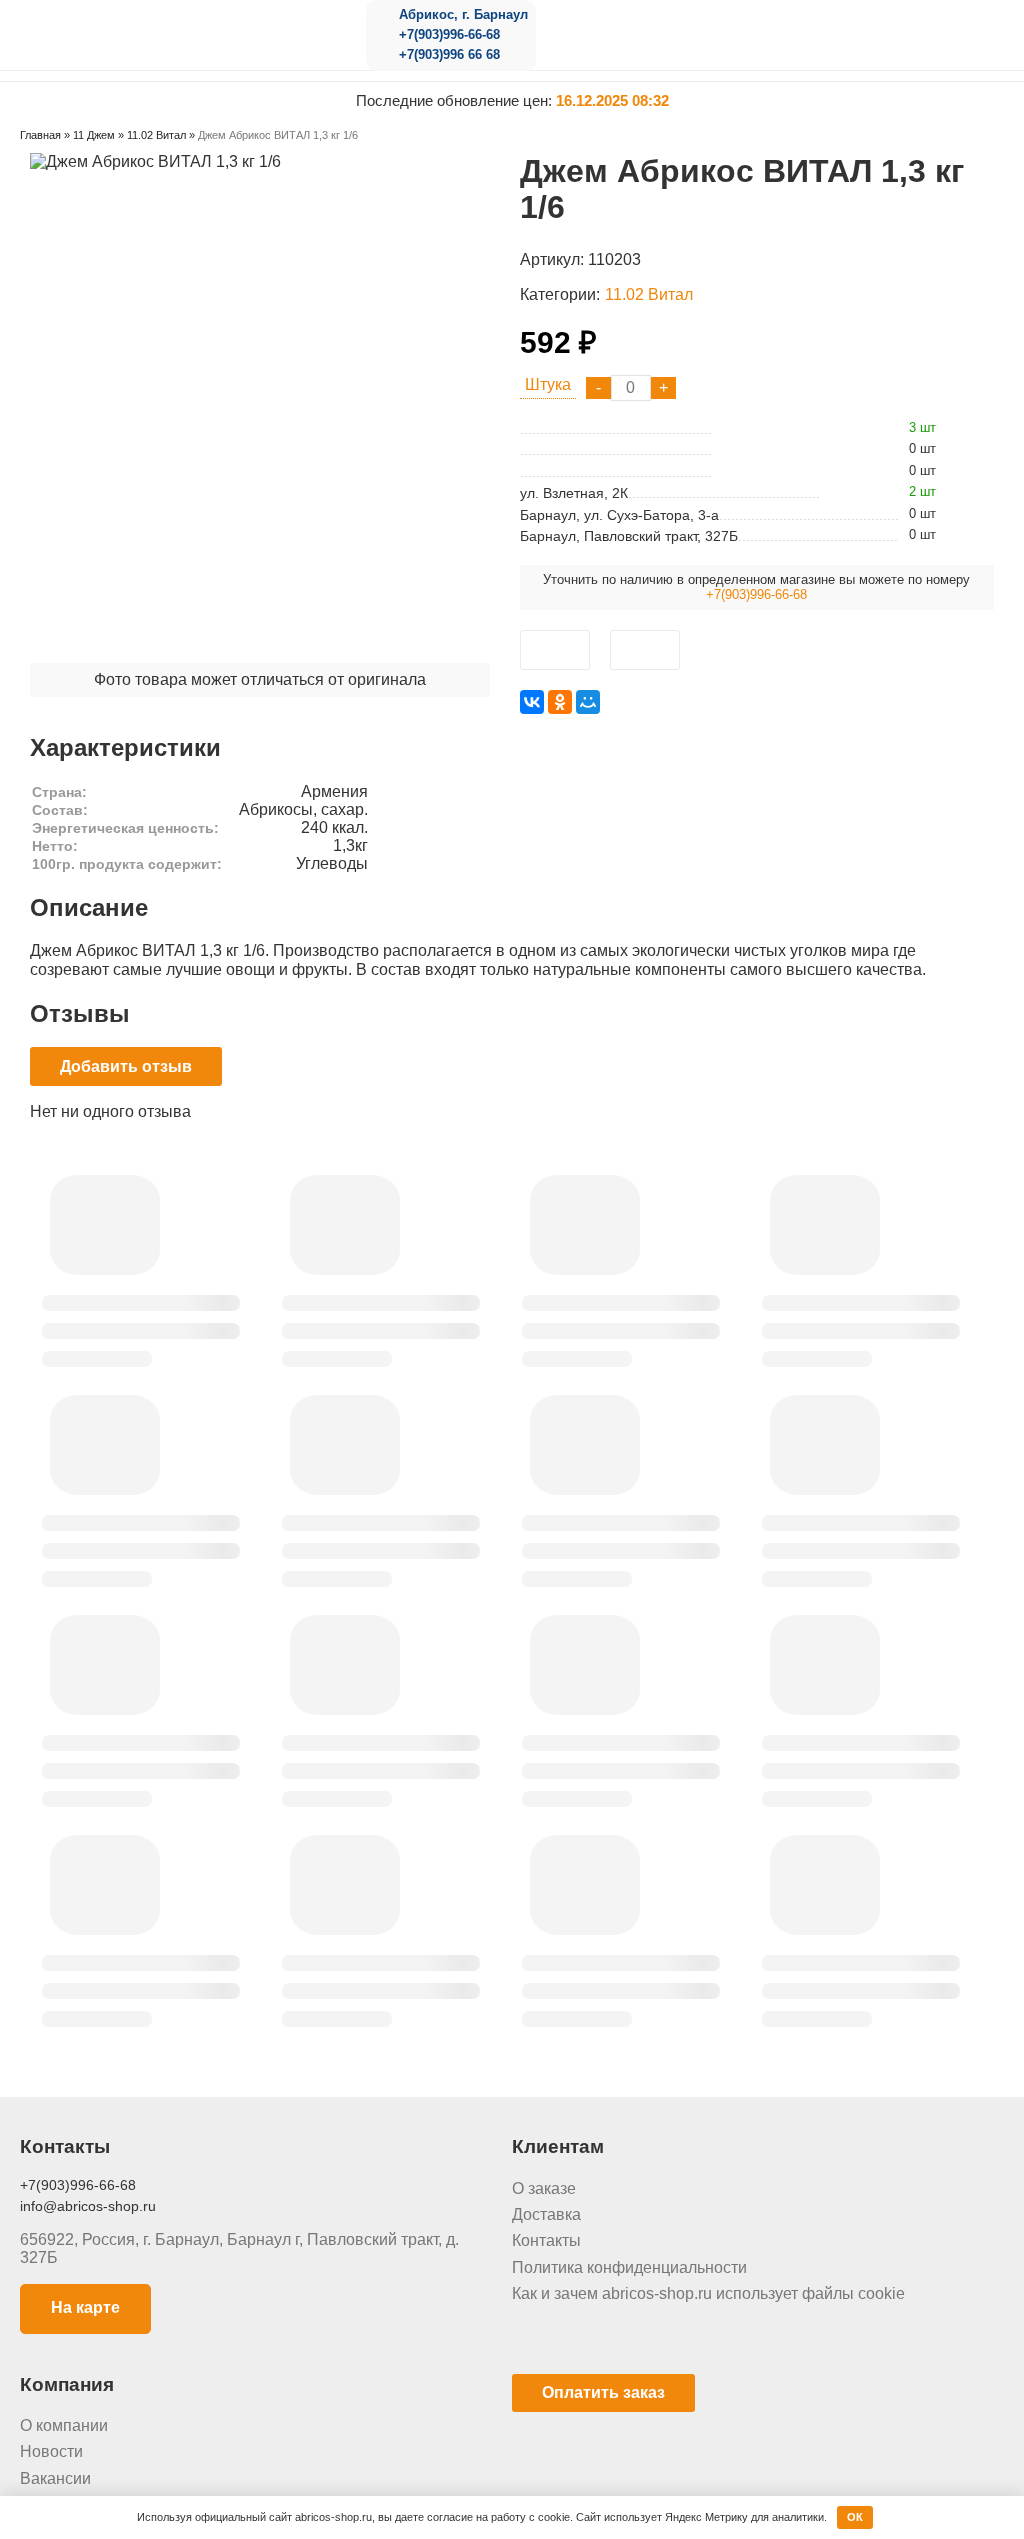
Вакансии (55, 2478)
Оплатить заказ (603, 2392)
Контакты (546, 2240)
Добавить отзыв (126, 1066)
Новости (51, 2451)
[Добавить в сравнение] (645, 650)
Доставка (546, 2214)
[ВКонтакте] (532, 702)
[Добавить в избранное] (555, 650)
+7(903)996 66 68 (449, 55)
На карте (85, 2307)
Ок (855, 2517)
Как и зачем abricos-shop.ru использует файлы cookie (708, 2293)
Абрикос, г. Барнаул (463, 15)
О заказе (544, 2188)
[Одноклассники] (560, 702)
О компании (64, 2425)
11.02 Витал (649, 294)
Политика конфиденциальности (629, 2267)
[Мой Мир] (588, 702)
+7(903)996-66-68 (449, 35)
